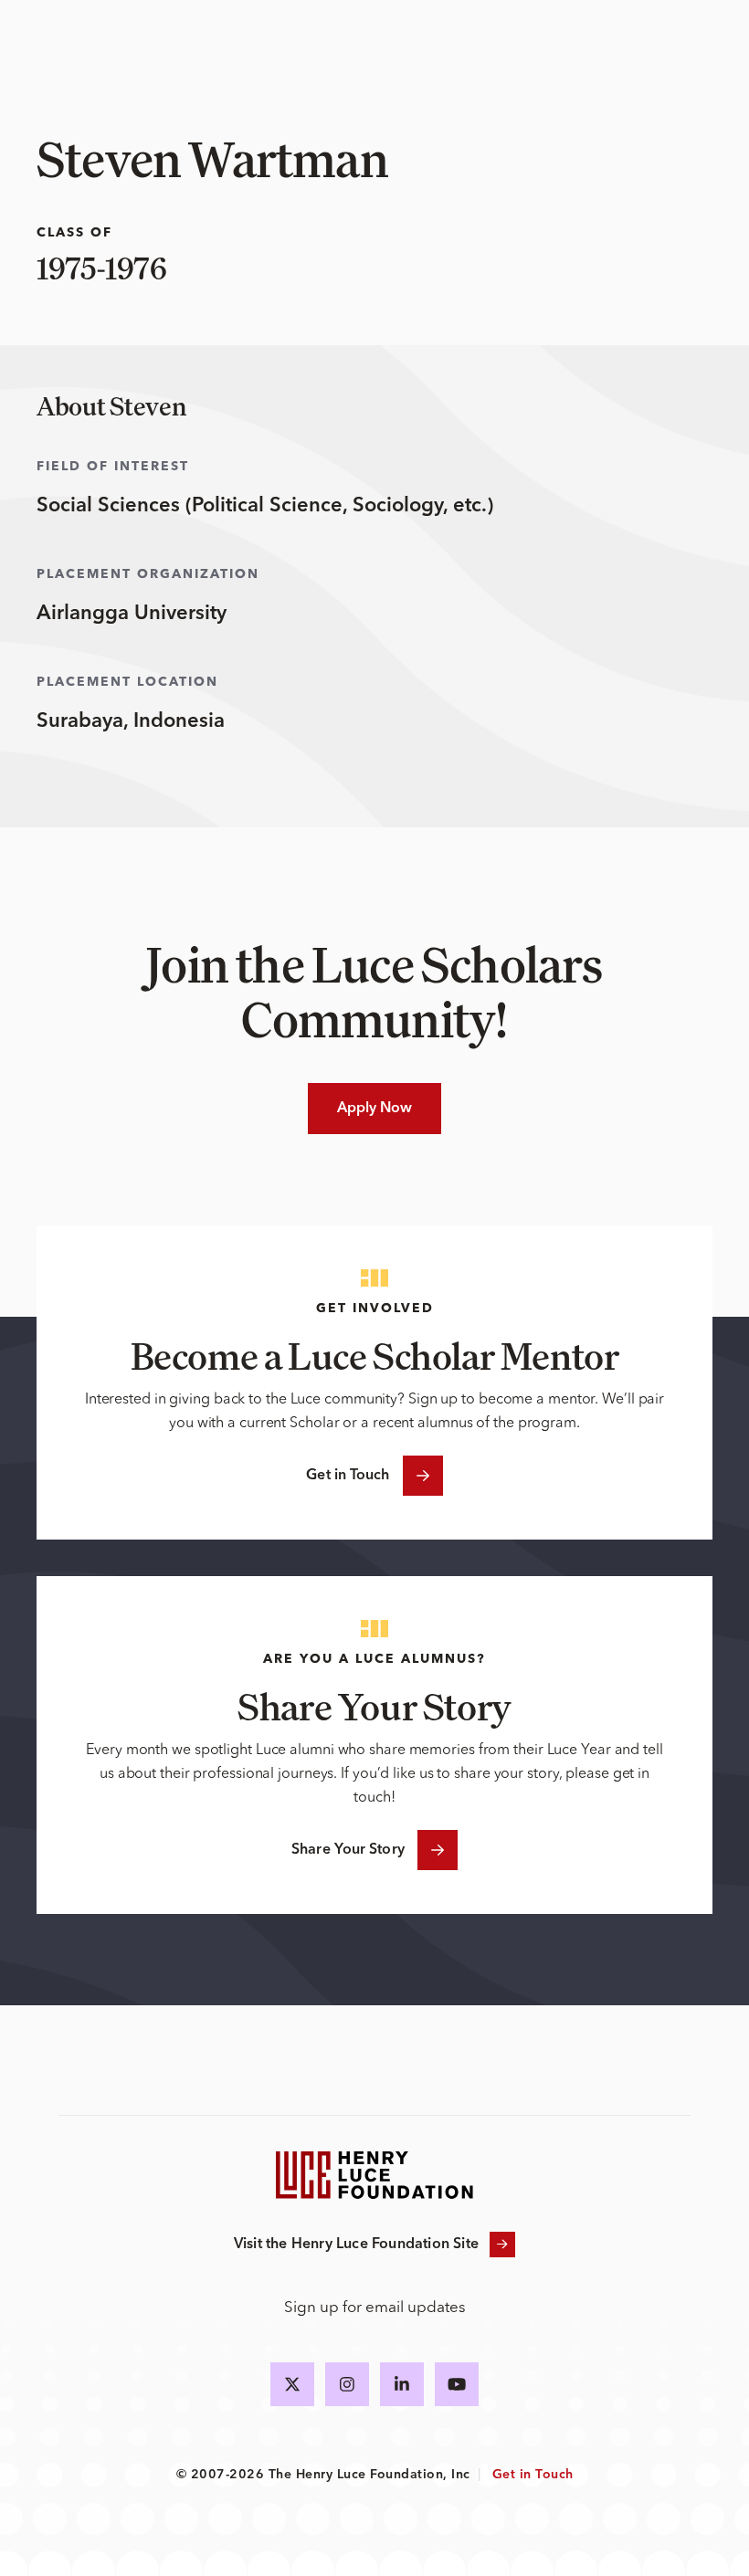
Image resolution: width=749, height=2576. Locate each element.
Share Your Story (348, 1850)
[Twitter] (292, 2384)
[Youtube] (457, 2384)
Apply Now (375, 1109)
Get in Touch (348, 1476)
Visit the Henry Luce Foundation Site (356, 2245)
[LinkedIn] (402, 2384)
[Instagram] (347, 2384)
